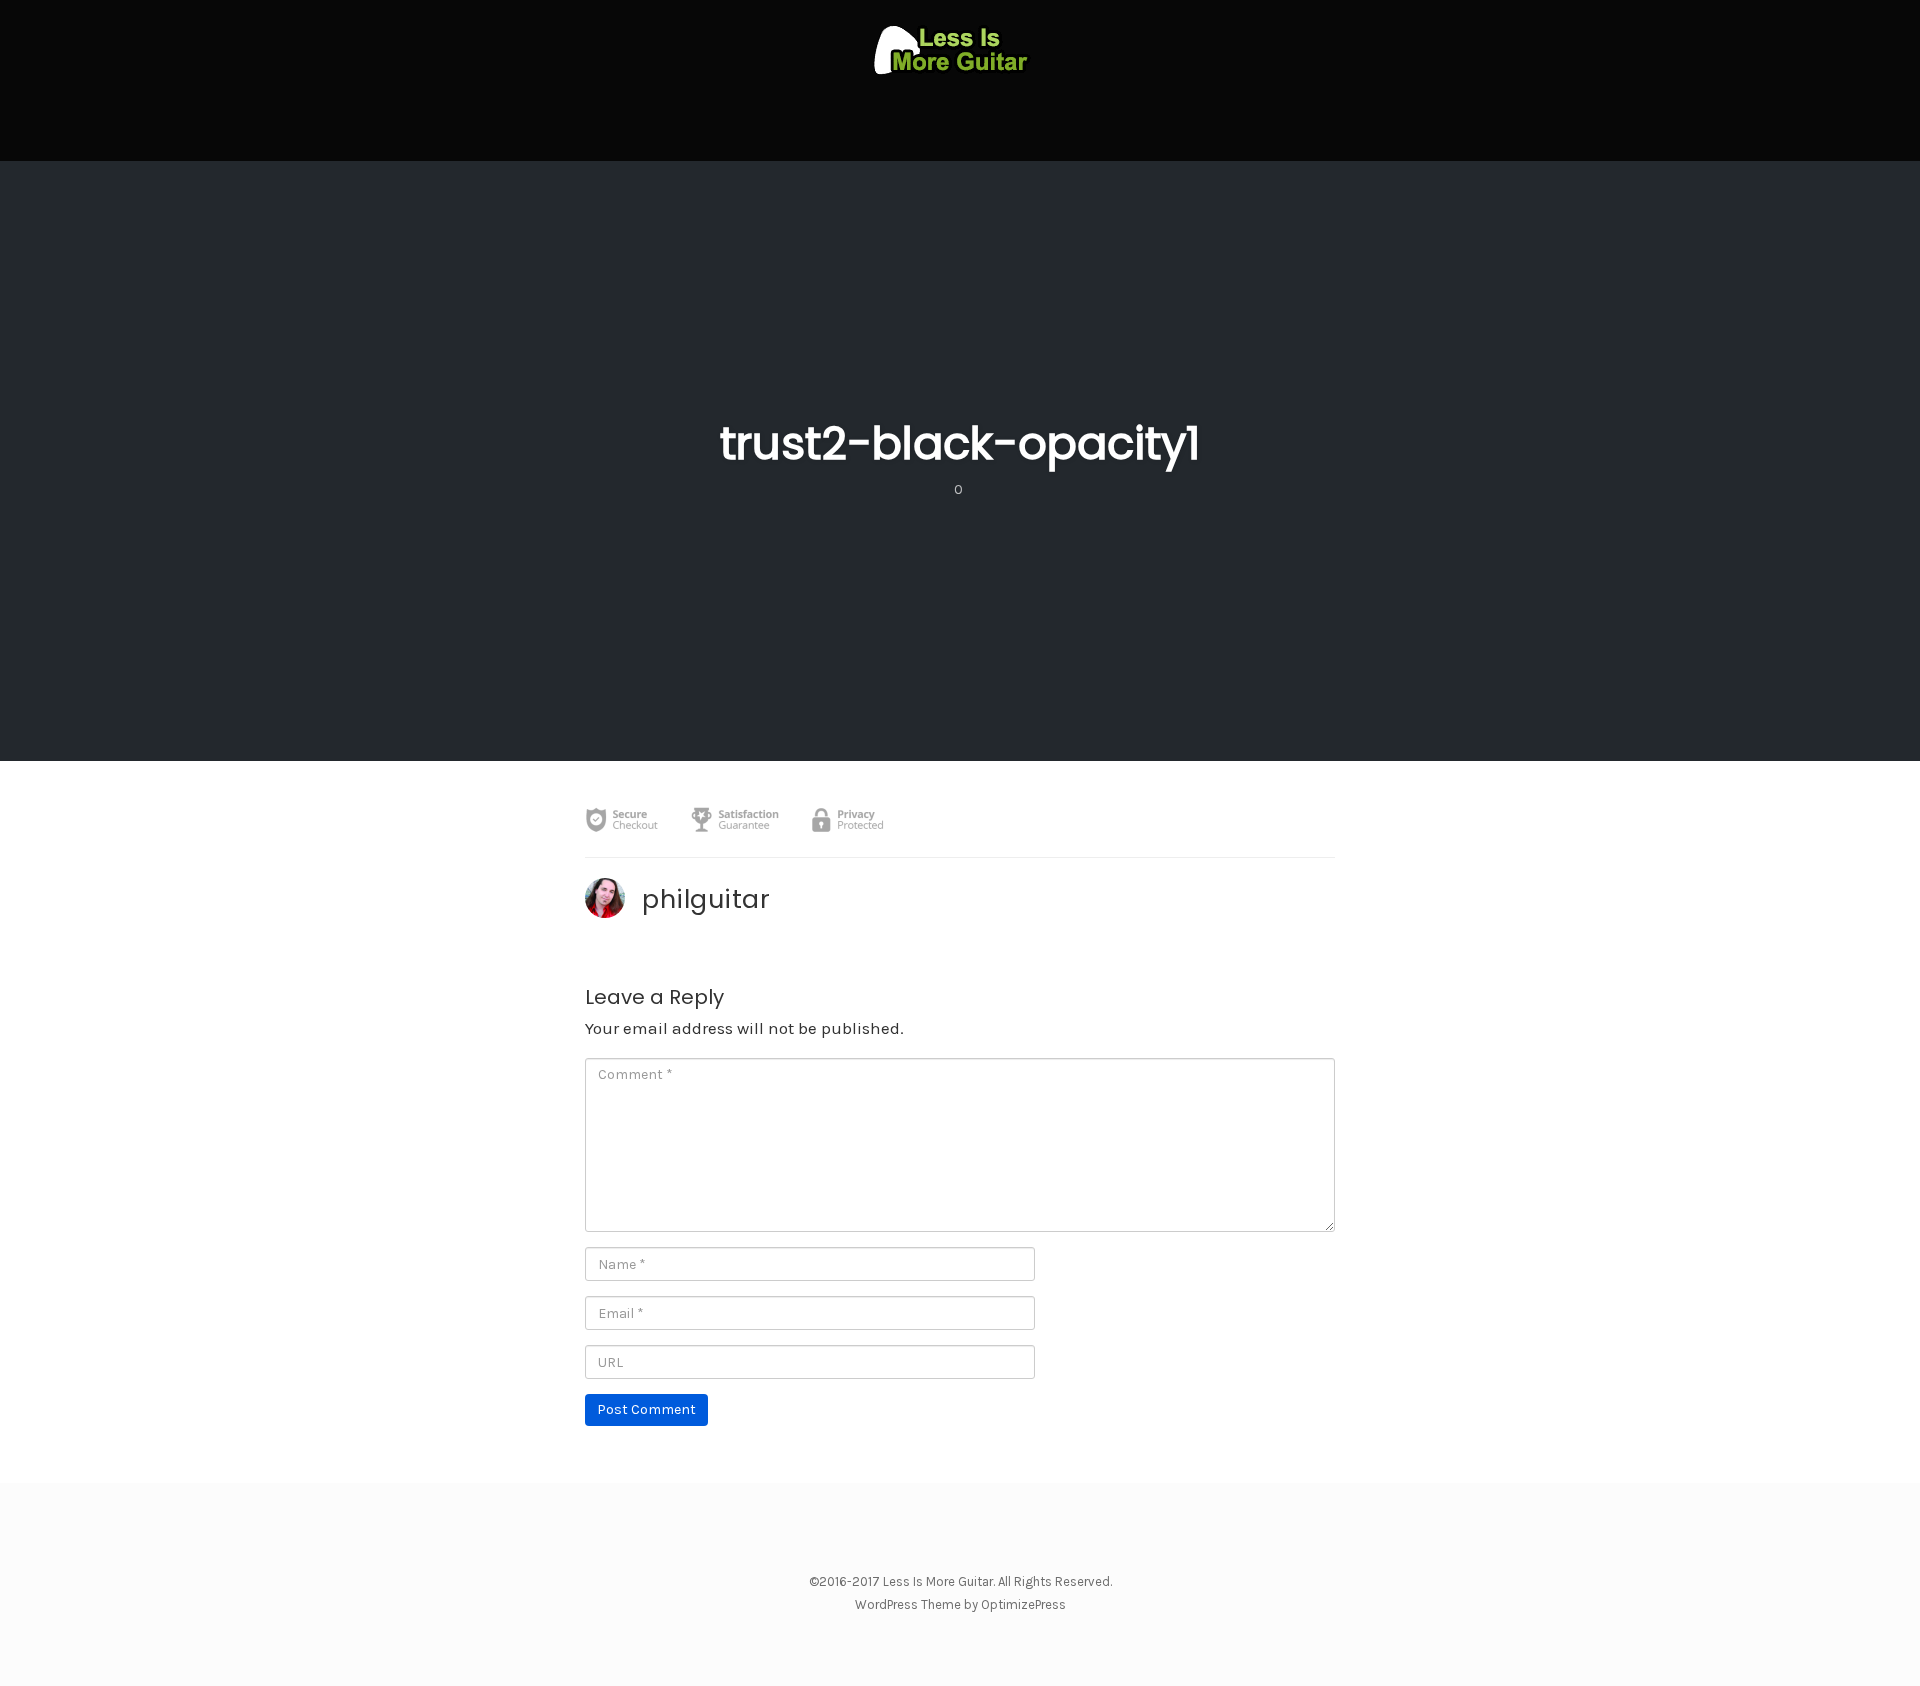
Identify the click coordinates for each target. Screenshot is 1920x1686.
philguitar (706, 899)
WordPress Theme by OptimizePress (960, 1604)
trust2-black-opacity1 (960, 443)
